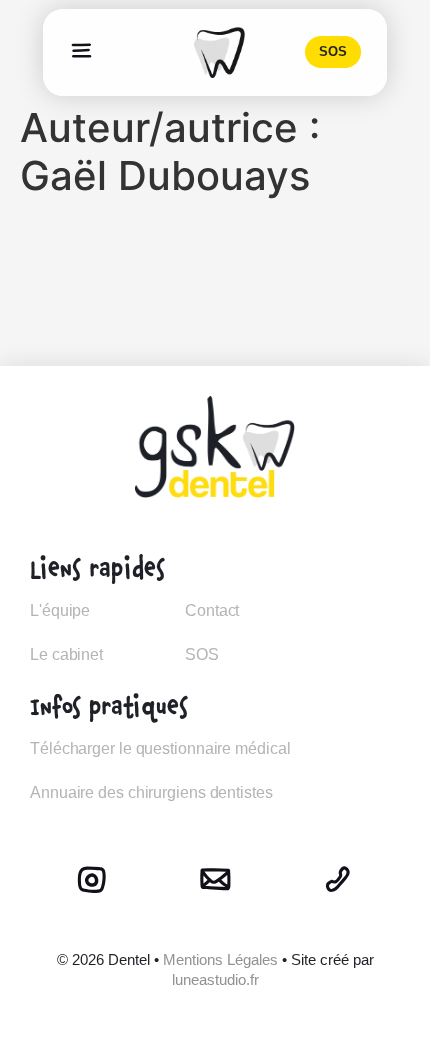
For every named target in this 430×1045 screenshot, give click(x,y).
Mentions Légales (220, 959)
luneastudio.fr (215, 979)
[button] (82, 52)
